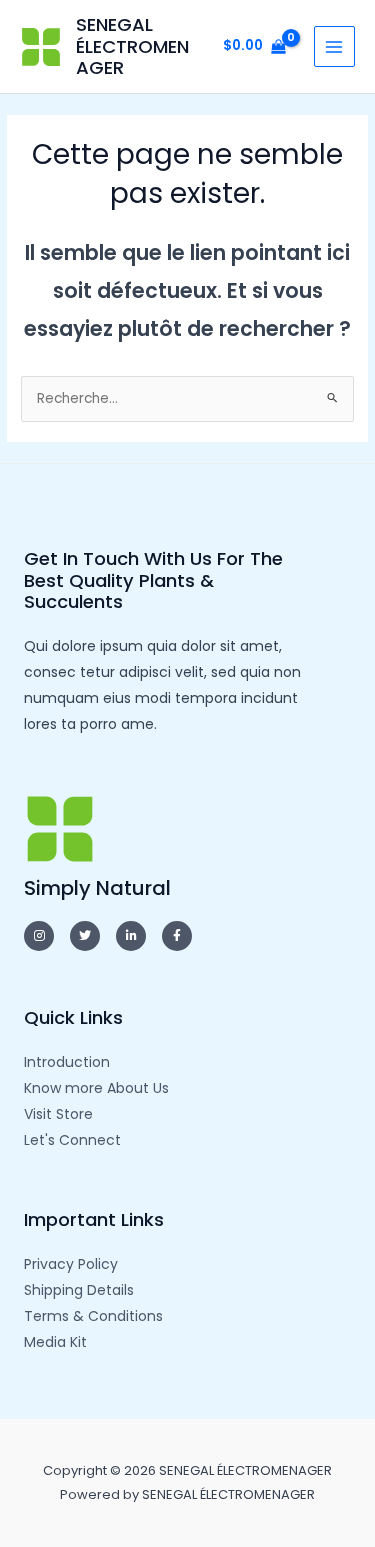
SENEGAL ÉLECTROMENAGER (132, 46)
